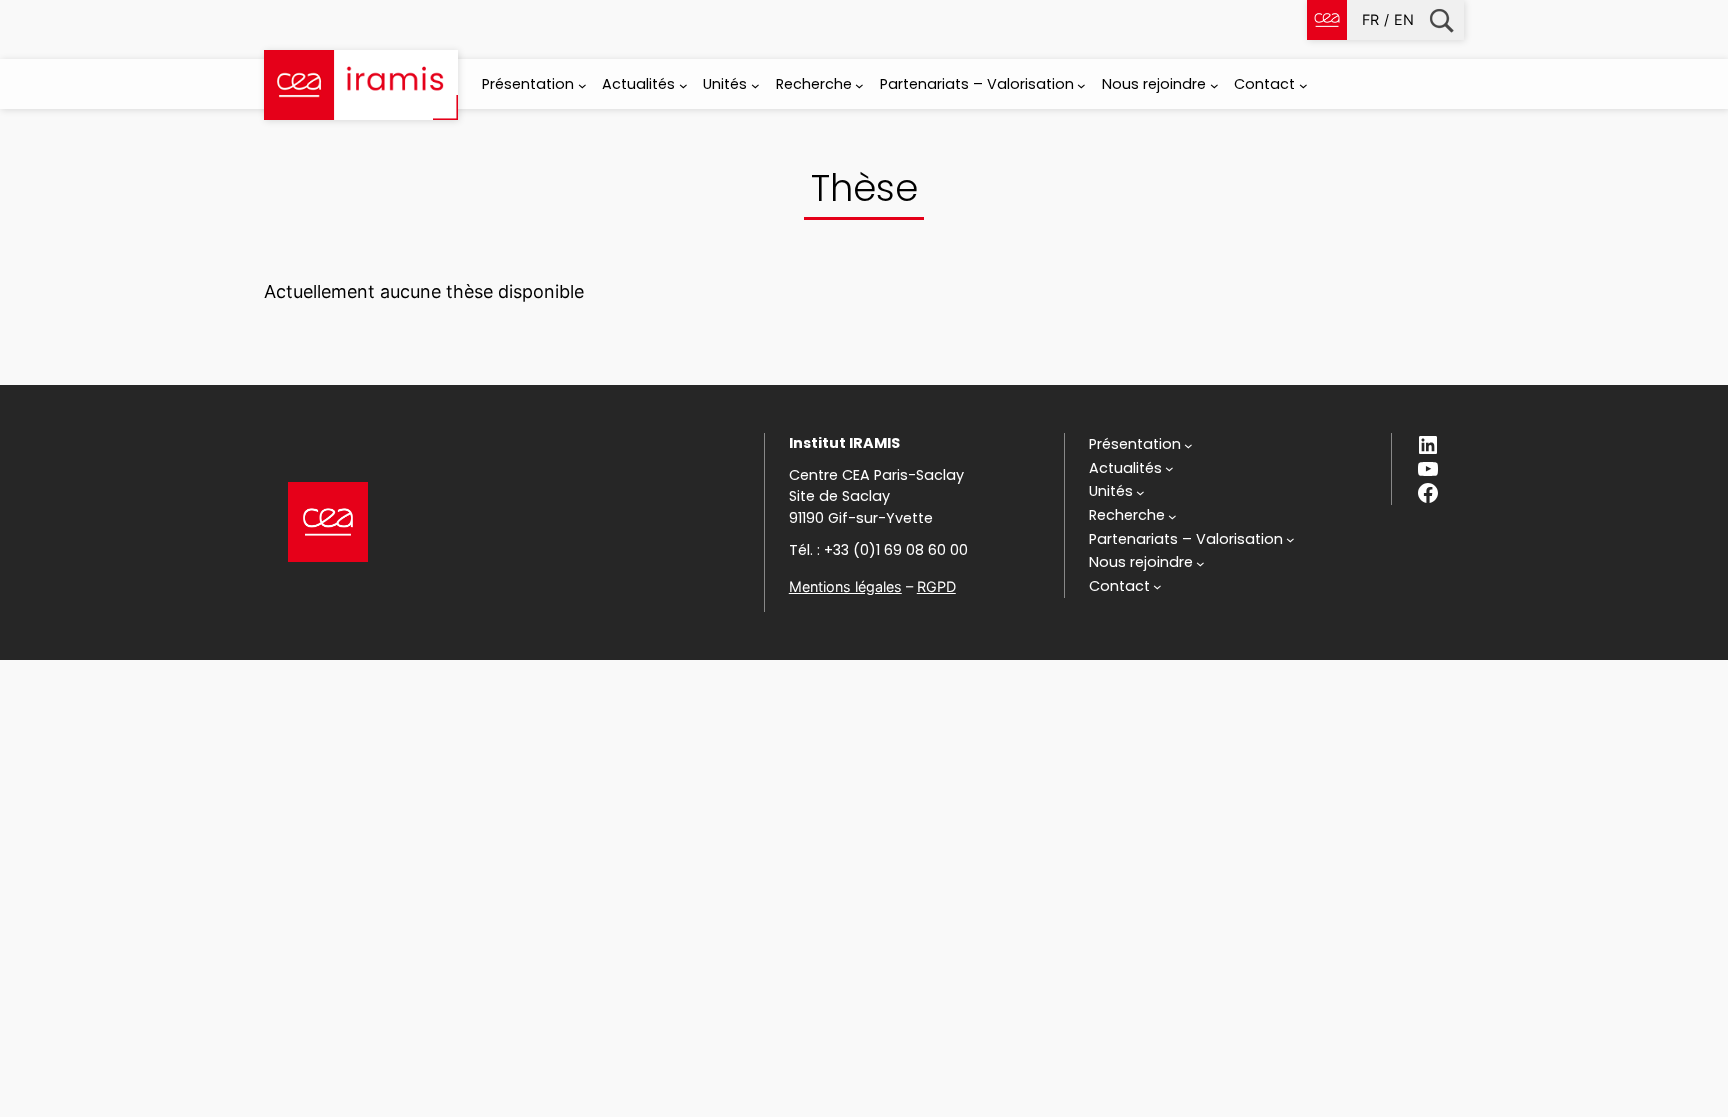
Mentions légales (845, 586)
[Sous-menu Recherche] (859, 85)
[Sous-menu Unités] (755, 85)
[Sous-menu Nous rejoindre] (1214, 85)
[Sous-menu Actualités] (683, 85)
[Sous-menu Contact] (1303, 85)
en (1404, 19)
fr (1370, 19)
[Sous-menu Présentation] (582, 85)
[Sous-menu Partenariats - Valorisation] (1081, 85)
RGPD (936, 586)
